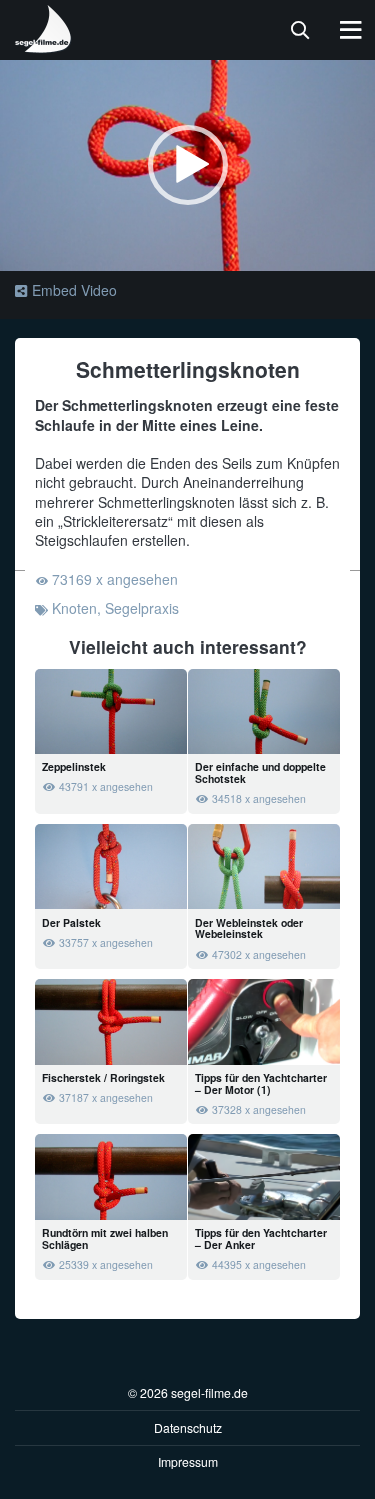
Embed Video (74, 290)
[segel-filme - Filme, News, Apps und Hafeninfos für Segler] (44, 45)
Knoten (74, 608)
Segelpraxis (142, 608)
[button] (188, 165)
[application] (187, 165)
